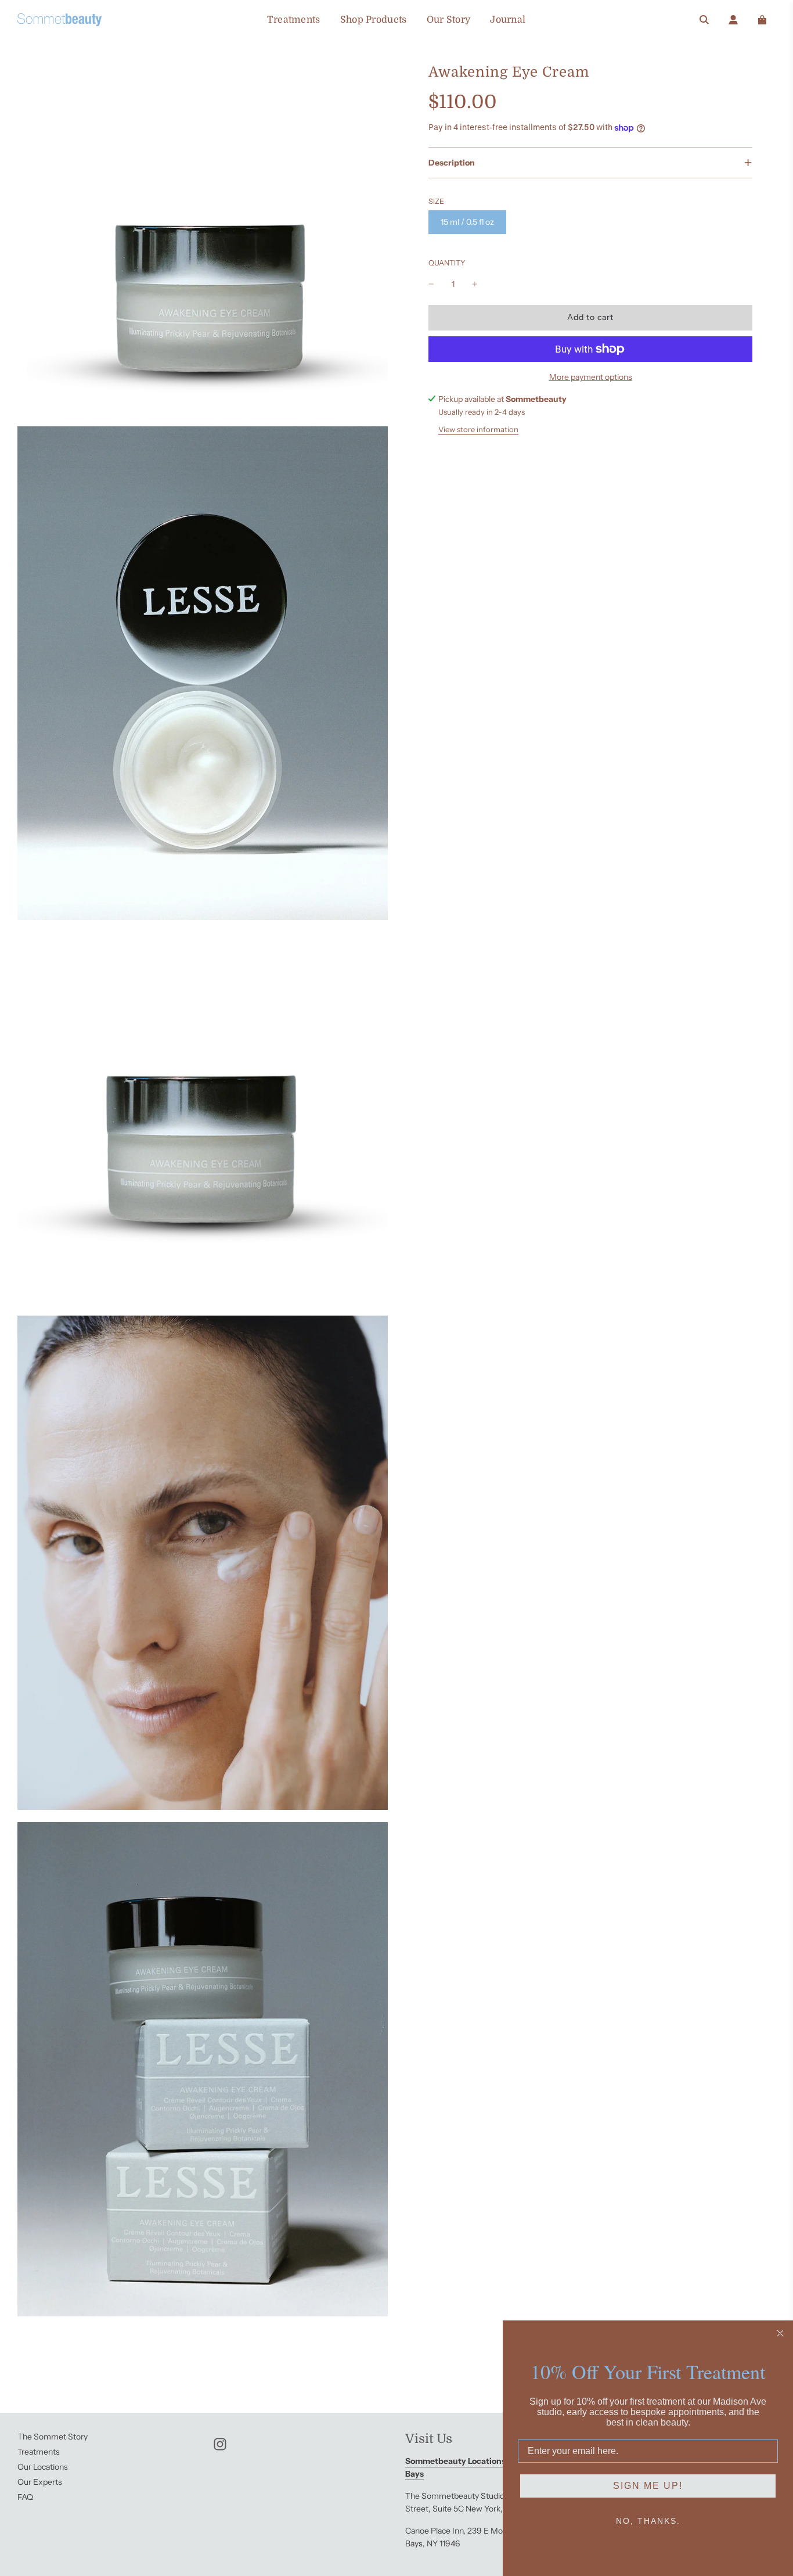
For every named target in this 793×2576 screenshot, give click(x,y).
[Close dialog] (780, 2333)
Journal (508, 20)
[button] (590, 163)
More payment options (591, 377)
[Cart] (762, 20)
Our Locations (43, 2467)
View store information (478, 429)
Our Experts (40, 2482)
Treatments (294, 20)
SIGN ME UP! (648, 2486)
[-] (431, 284)
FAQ (25, 2497)
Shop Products (374, 20)
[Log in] (733, 20)
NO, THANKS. (648, 2521)
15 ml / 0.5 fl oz (467, 222)
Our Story (449, 20)
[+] (475, 284)
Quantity (447, 263)
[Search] (704, 20)
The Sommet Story (53, 2437)
